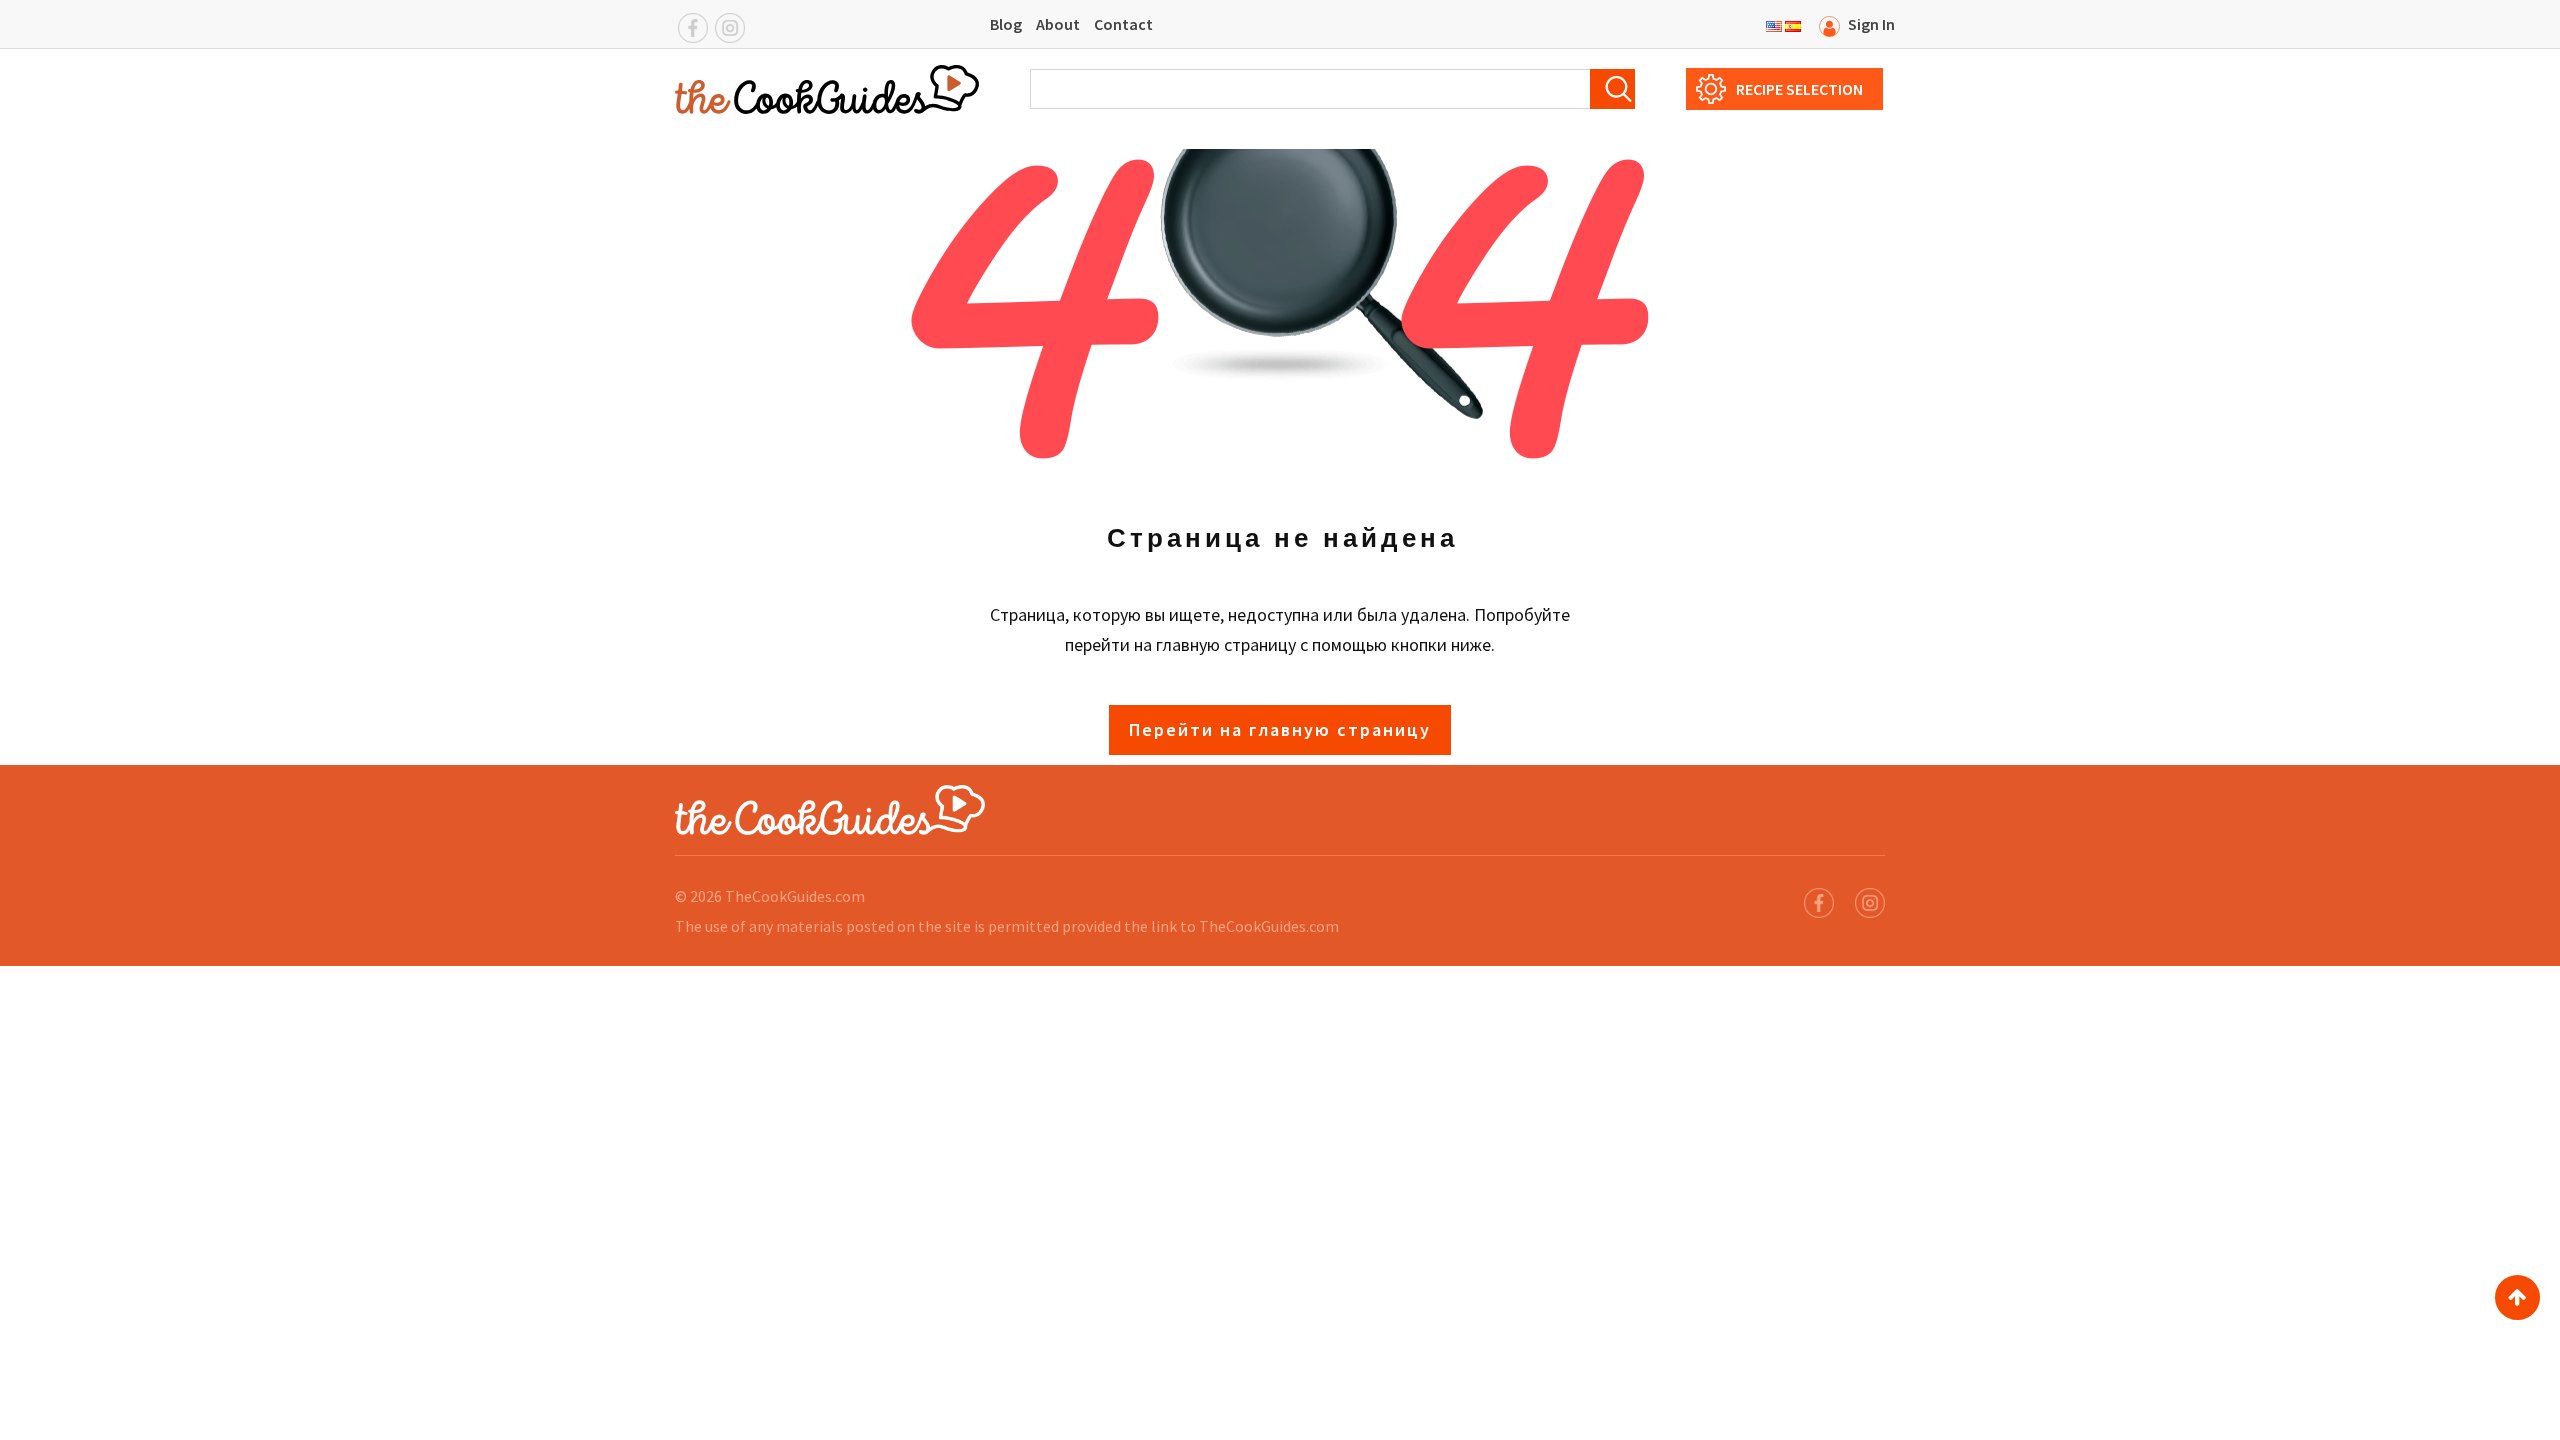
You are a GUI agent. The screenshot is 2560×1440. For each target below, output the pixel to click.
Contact (1123, 24)
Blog (1006, 24)
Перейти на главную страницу (1280, 729)
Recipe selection (1799, 89)
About (1058, 24)
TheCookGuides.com (795, 896)
